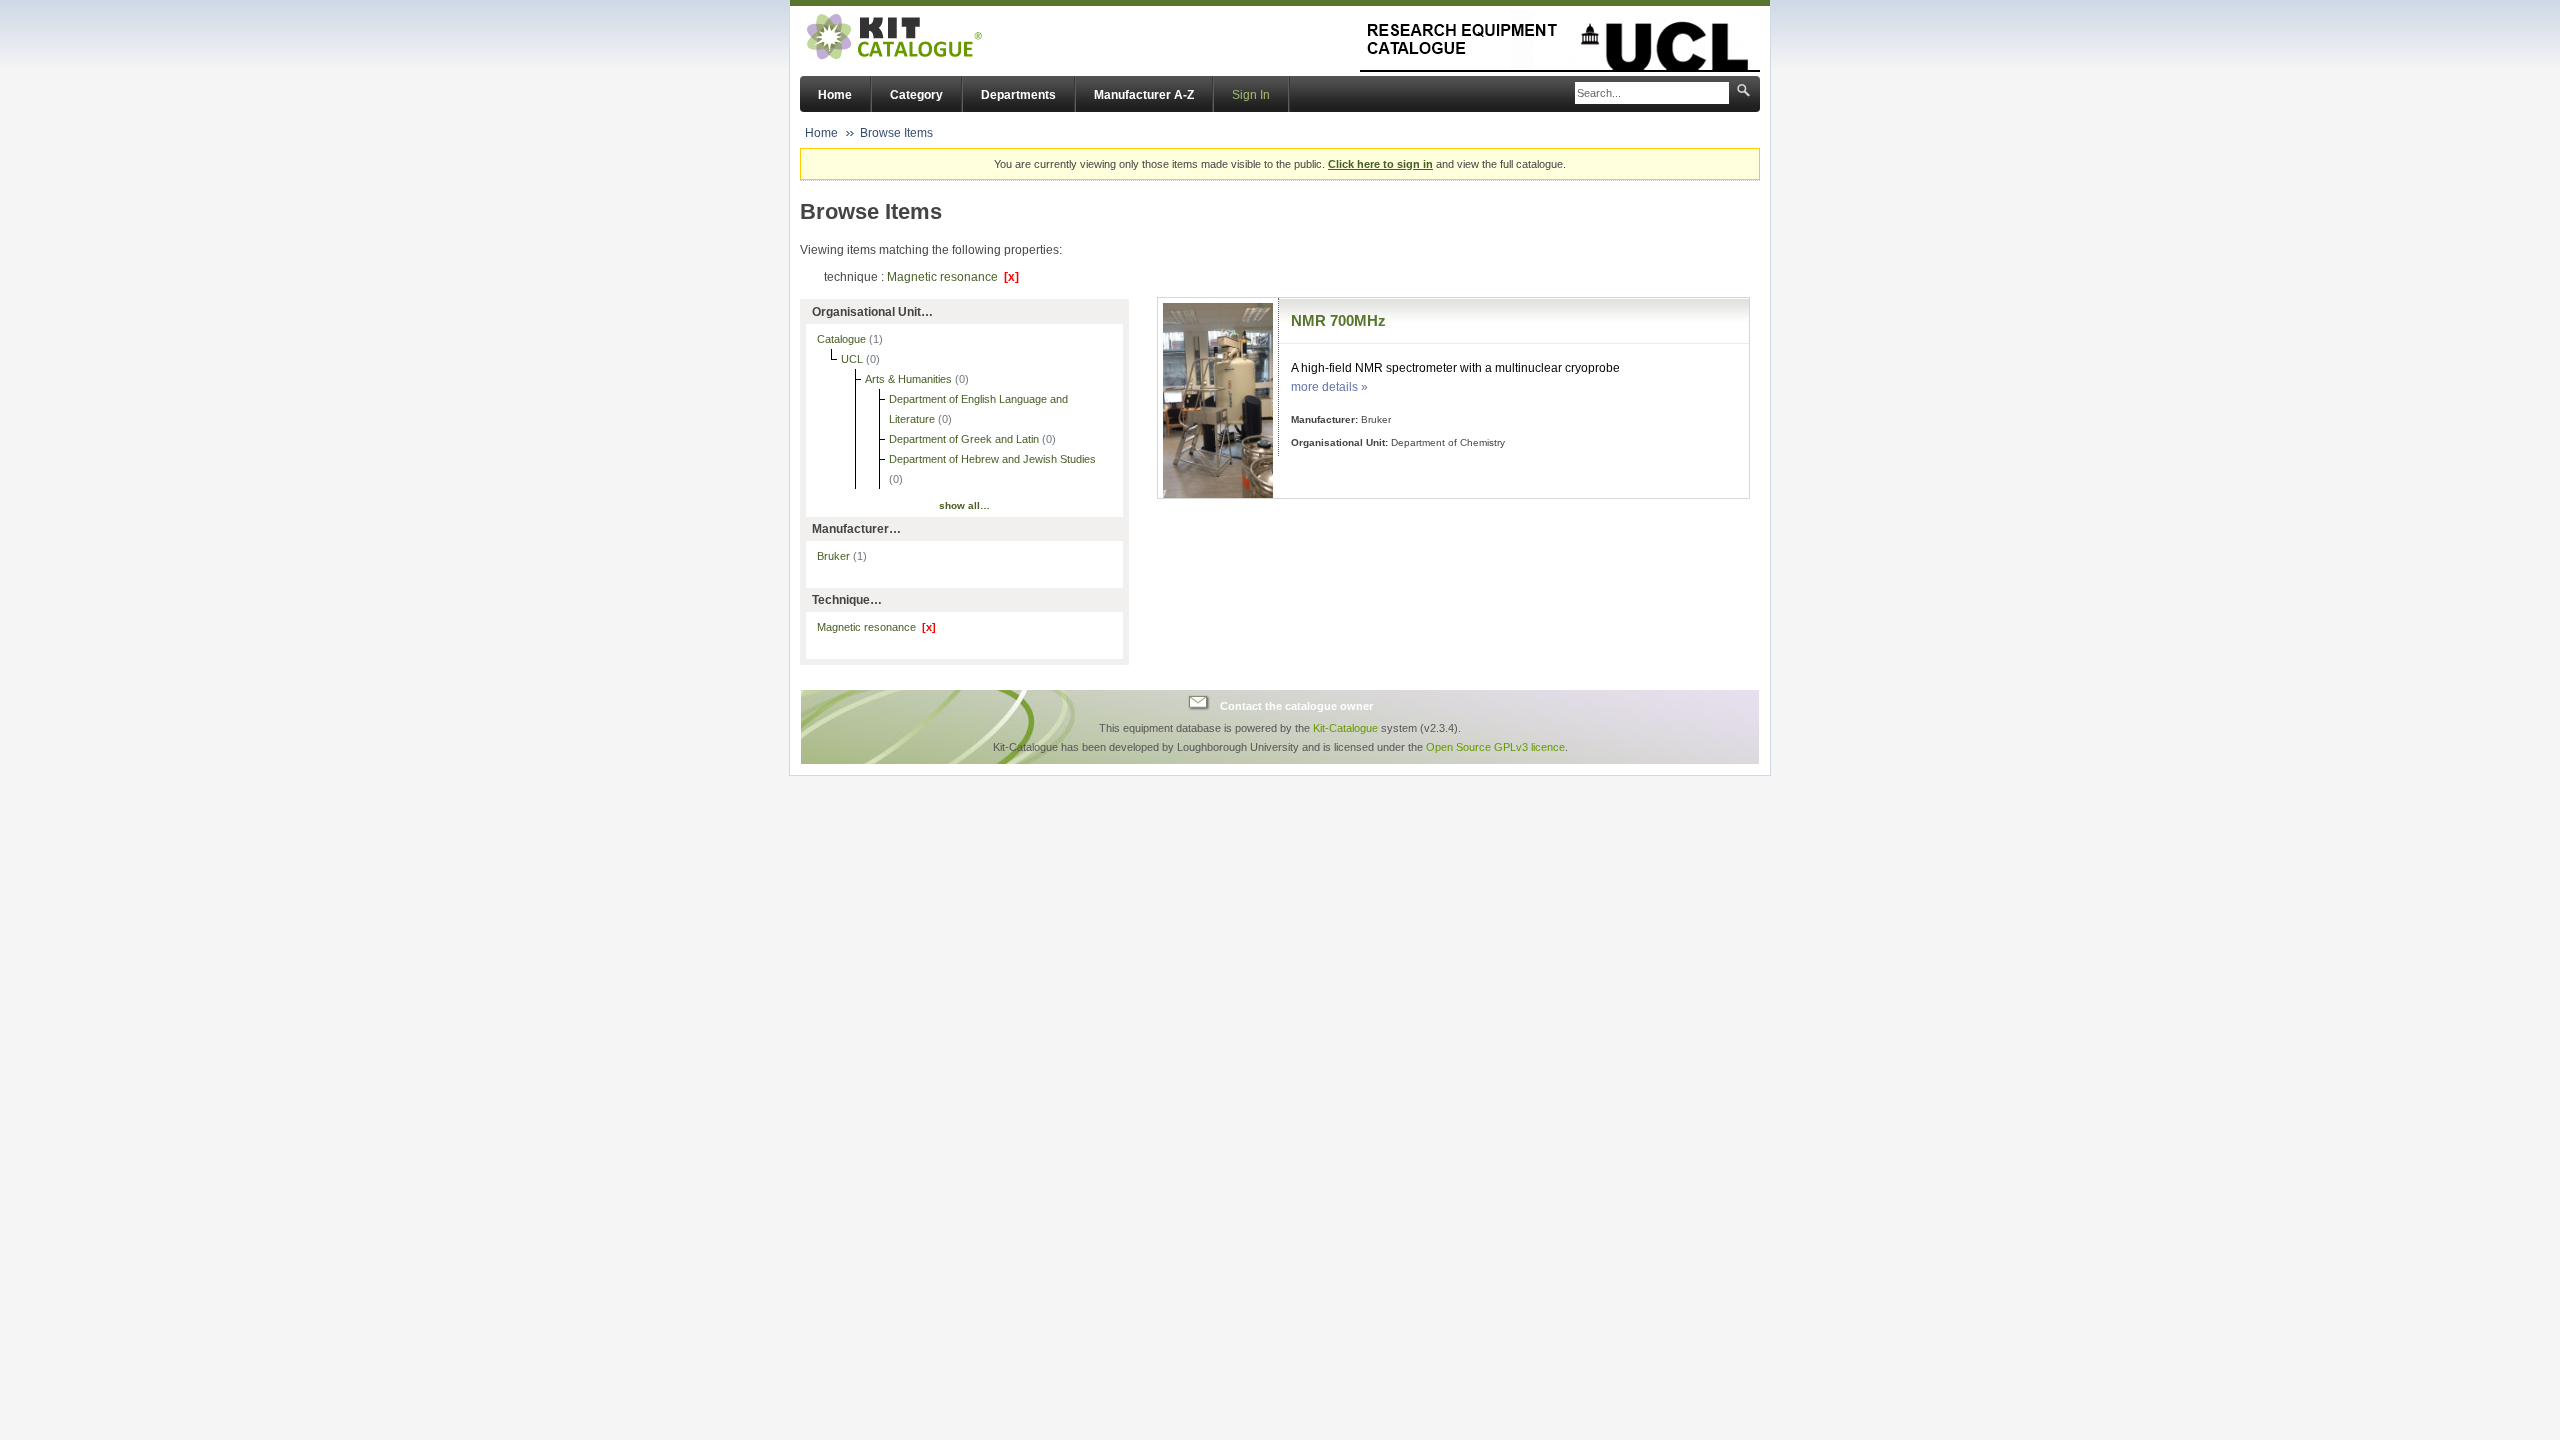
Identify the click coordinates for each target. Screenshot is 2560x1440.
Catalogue (843, 339)
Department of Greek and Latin (965, 439)
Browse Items (896, 133)
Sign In (1251, 95)
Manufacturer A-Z (1144, 95)
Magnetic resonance (953, 277)
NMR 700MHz (1338, 320)
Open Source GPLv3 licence (1495, 747)
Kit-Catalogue (1345, 728)
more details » (1329, 387)
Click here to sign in (1380, 164)
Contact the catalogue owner (1296, 705)
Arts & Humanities (910, 379)
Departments (1018, 95)
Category (916, 95)
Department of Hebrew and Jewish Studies (992, 459)
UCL (853, 359)
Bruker (842, 556)
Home (835, 95)
